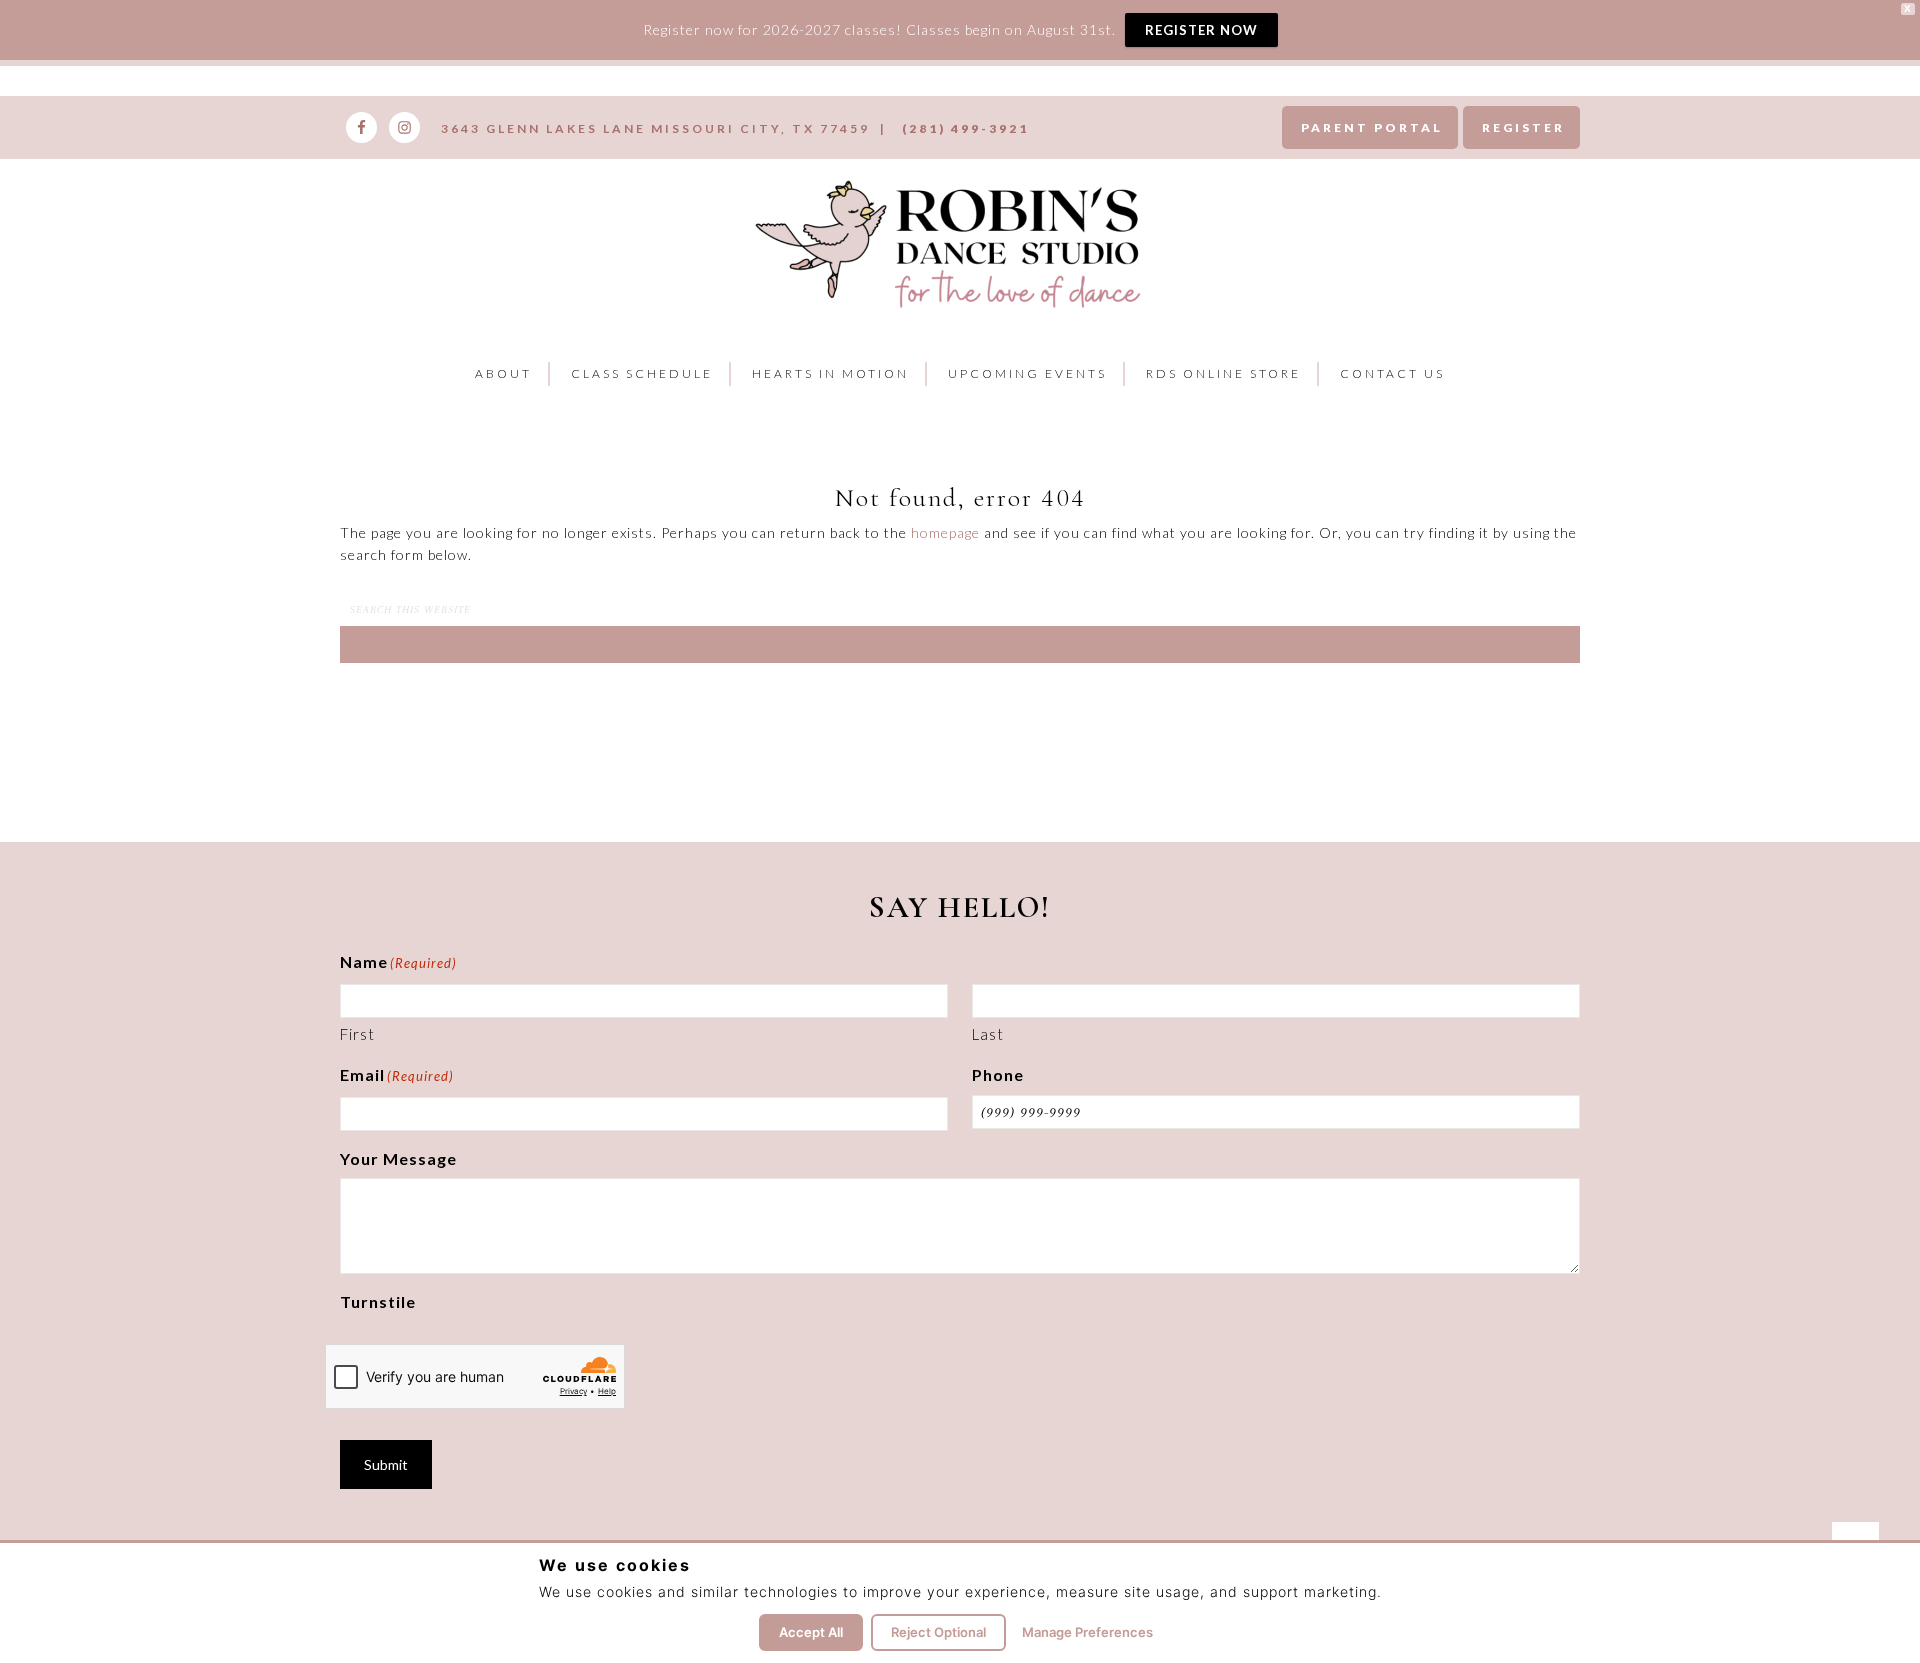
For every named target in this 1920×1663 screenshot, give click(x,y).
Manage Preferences (1087, 1632)
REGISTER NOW (1201, 30)
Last (988, 1034)
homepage (945, 532)
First (357, 1034)
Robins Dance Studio (952, 241)
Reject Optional (938, 1632)
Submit (386, 1464)
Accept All (811, 1632)
